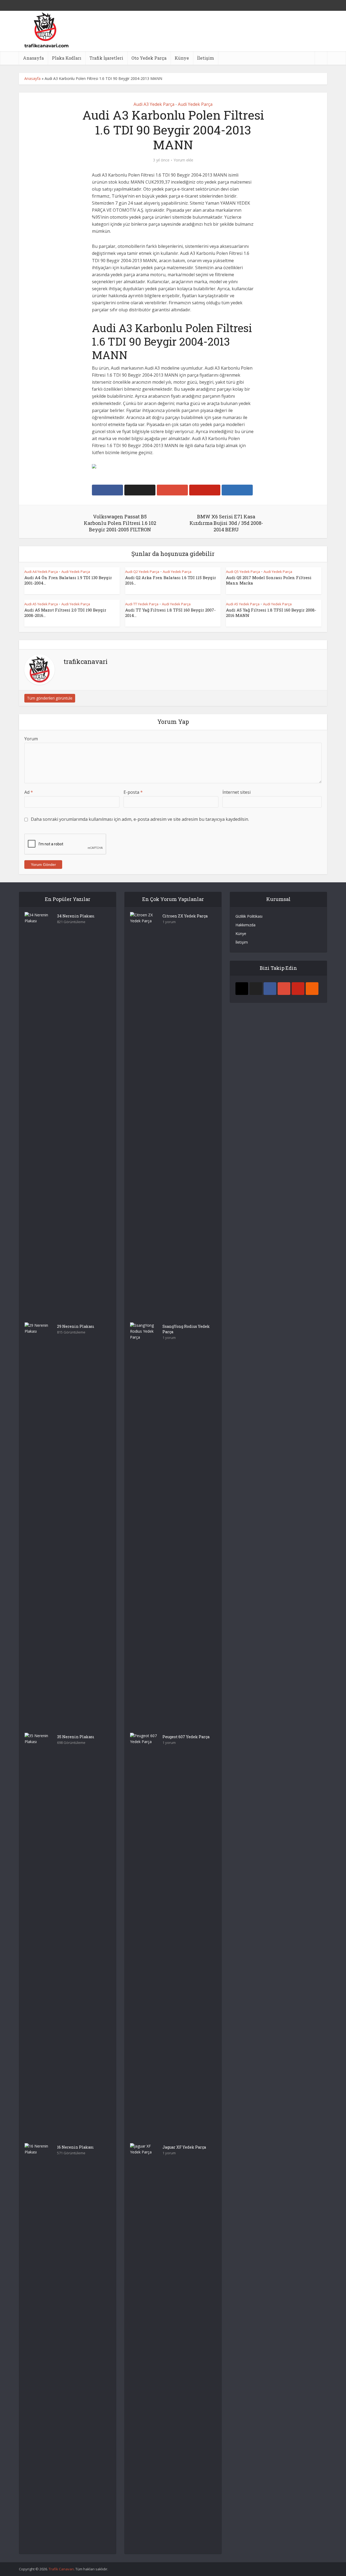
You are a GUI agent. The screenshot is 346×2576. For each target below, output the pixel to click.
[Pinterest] (298, 989)
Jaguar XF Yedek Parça (184, 2147)
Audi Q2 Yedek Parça (142, 572)
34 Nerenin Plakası (76, 916)
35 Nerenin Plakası (76, 1737)
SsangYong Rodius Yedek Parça (186, 1329)
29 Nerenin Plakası (76, 1326)
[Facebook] (270, 989)
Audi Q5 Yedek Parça (243, 572)
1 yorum (169, 922)
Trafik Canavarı (61, 2569)
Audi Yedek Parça (195, 104)
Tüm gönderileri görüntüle (50, 698)
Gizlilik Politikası (249, 916)
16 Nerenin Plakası (75, 2147)
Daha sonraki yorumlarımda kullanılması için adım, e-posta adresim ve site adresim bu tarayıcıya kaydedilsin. (140, 819)
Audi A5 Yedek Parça (41, 604)
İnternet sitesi (237, 792)
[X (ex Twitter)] (256, 989)
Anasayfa (33, 58)
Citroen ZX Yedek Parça (185, 916)
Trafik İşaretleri (106, 58)
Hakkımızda (245, 925)
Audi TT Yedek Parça (142, 604)
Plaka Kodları (67, 58)
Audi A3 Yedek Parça (154, 104)
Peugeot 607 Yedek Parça (186, 1737)
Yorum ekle (183, 160)
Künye (182, 58)
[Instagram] (242, 989)
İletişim (206, 58)
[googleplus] (284, 989)
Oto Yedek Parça (149, 58)
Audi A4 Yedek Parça (41, 572)
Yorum (31, 739)
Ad (29, 792)
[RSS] (312, 989)
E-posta (133, 792)
